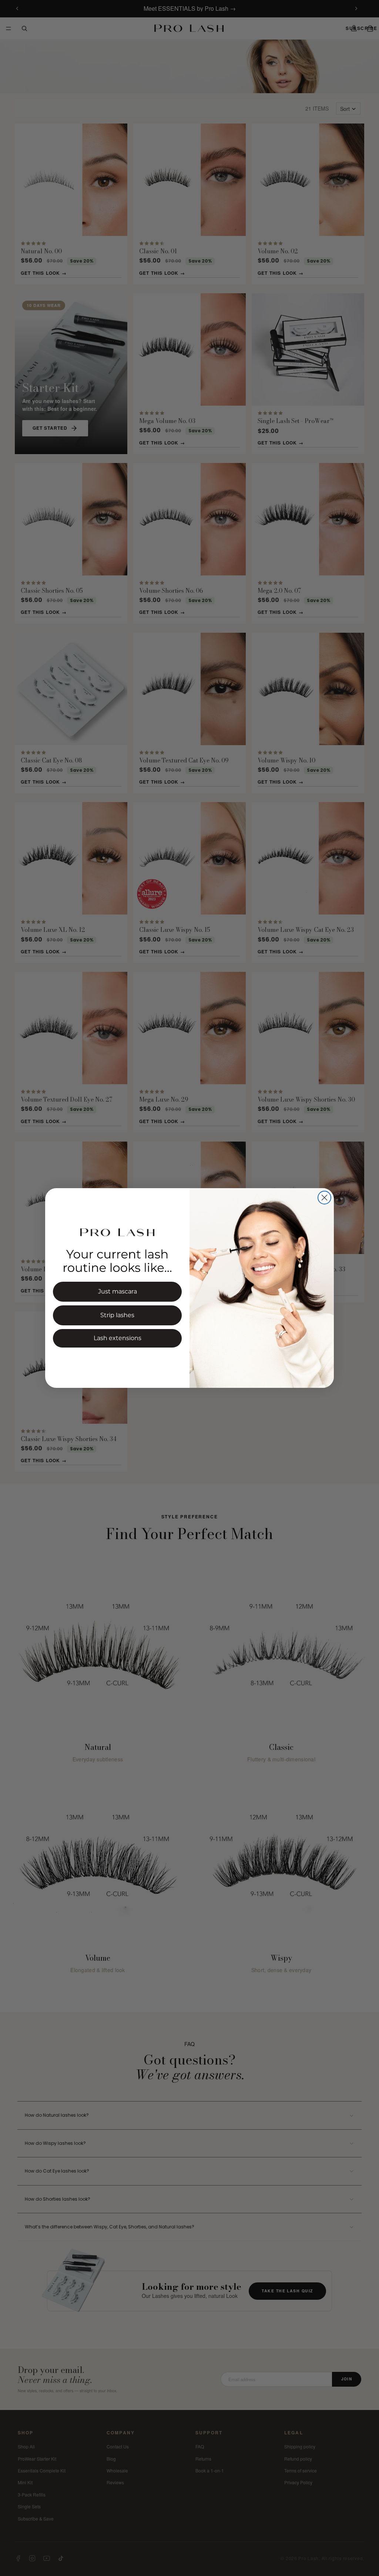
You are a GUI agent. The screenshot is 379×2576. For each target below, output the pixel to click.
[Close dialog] (324, 1198)
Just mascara (118, 1292)
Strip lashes (117, 1315)
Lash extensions (118, 1338)
